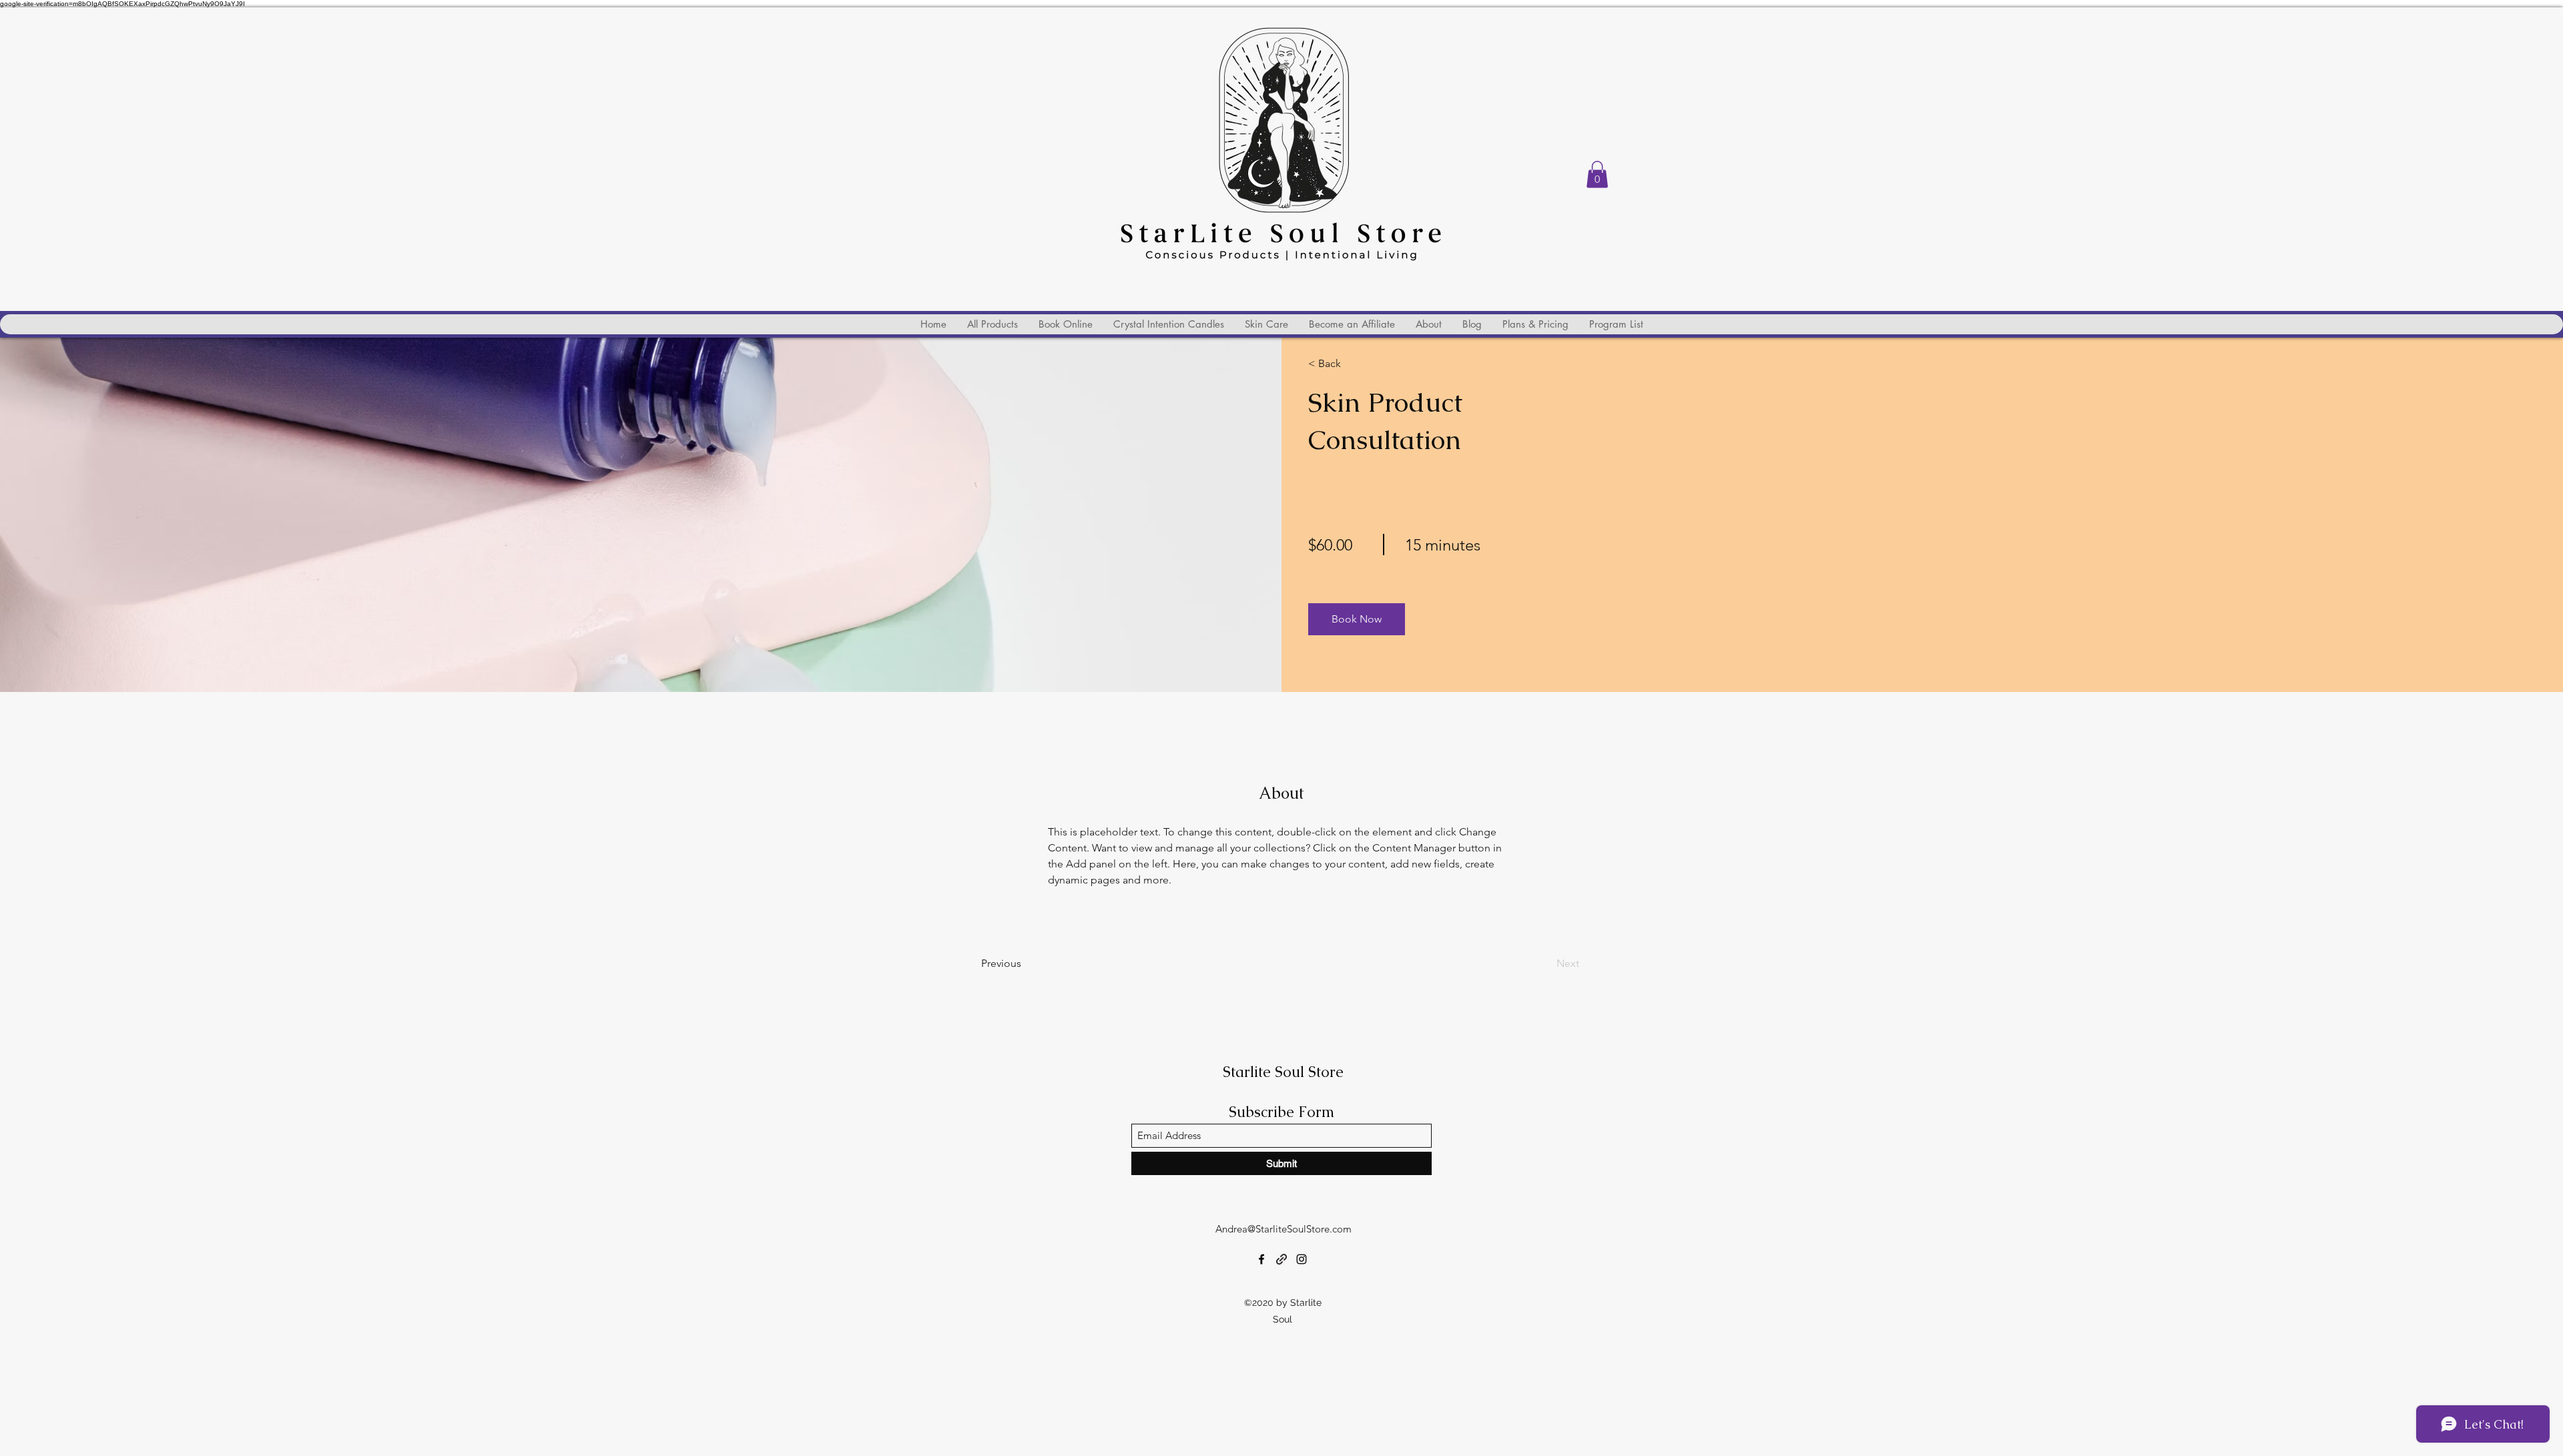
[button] (1597, 174)
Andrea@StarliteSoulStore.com (1284, 1229)
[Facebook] (1261, 1259)
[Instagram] (1302, 1259)
